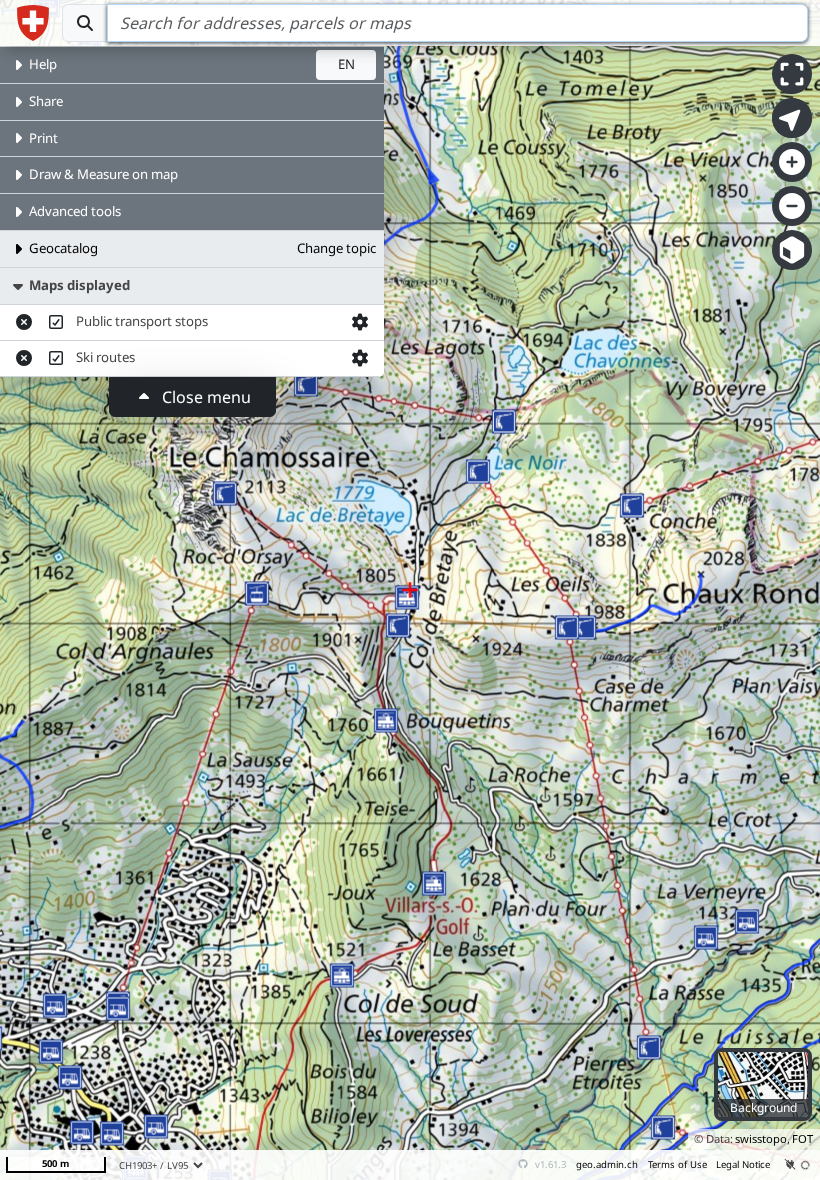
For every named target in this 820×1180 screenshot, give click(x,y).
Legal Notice (743, 1164)
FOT (802, 1138)
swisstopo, (762, 1138)
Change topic (336, 248)
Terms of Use (677, 1164)
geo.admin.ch (607, 1164)
